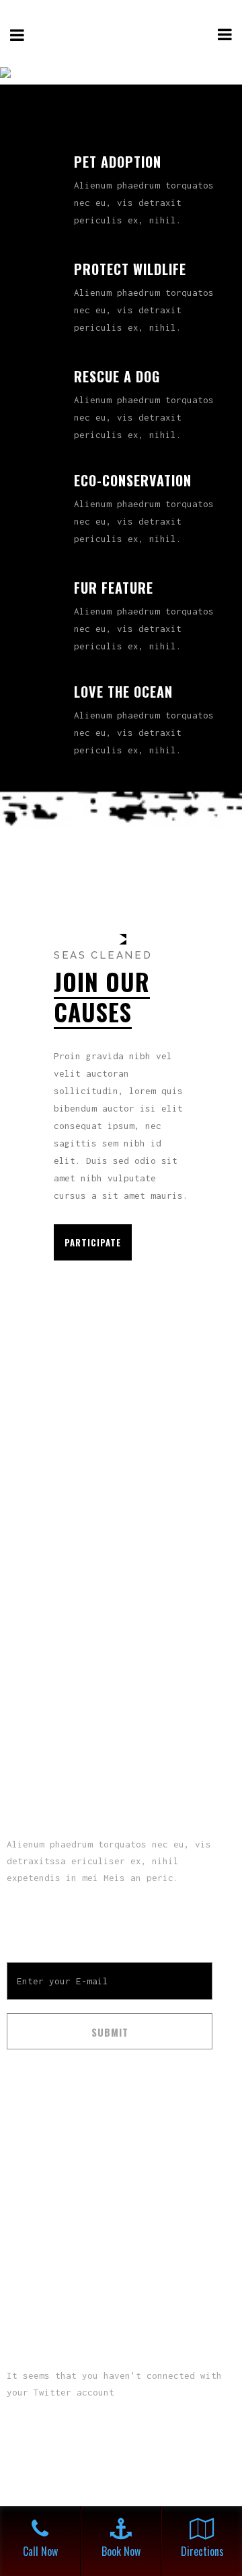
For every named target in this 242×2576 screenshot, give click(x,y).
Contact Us (33, 2241)
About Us (28, 2182)
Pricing (24, 2211)
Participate (93, 1242)
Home (19, 2152)
